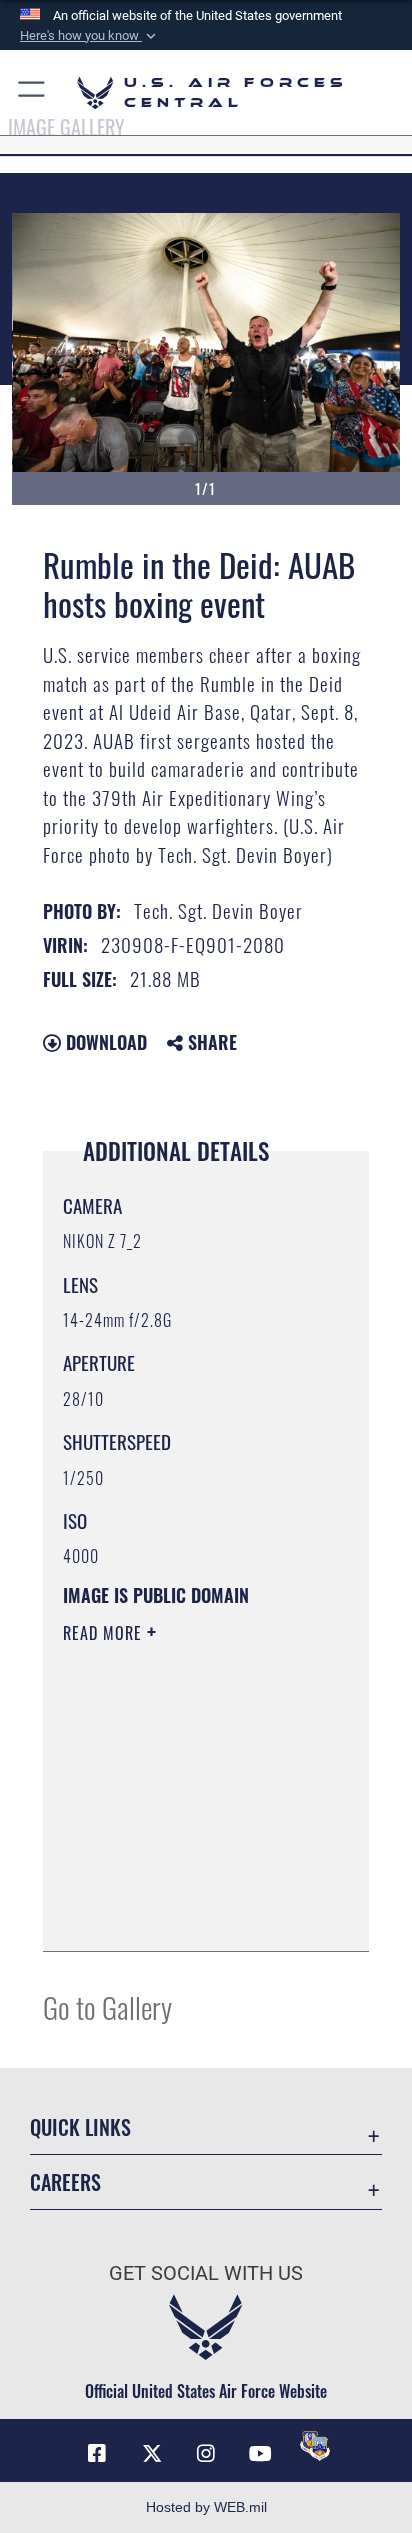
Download (104, 1042)
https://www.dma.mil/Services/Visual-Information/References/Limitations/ (184, 1914)
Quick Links (80, 2127)
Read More (105, 1633)
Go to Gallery (107, 2006)
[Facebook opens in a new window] (97, 2454)
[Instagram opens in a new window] (206, 2454)
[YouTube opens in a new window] (260, 2454)
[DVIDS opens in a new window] (315, 2446)
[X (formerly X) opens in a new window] (152, 2454)
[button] (90, 36)
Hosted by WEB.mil (206, 2507)
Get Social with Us (206, 2273)
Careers (65, 2182)
